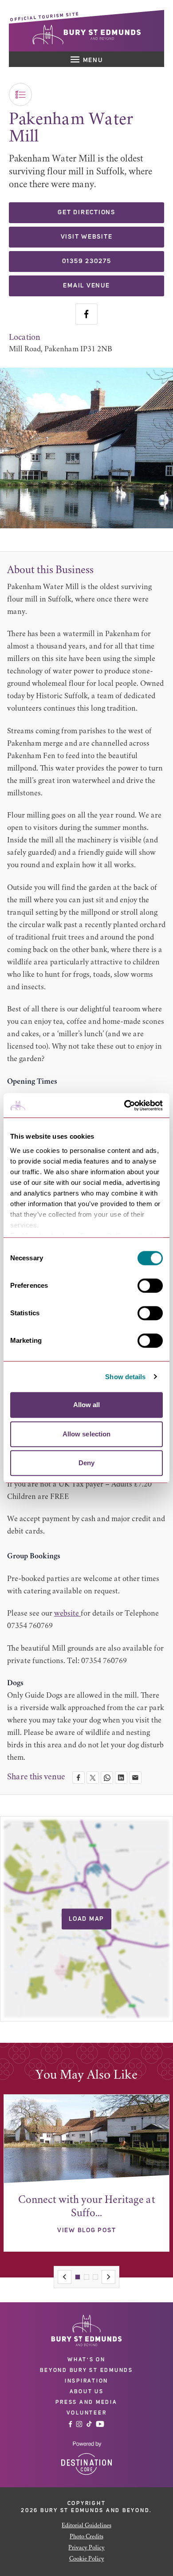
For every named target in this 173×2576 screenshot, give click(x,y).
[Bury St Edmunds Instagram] (79, 2424)
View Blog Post (87, 2230)
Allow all (87, 1405)
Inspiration (86, 2381)
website (67, 1614)
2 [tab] (86, 2277)
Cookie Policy (87, 2559)
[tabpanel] (86, 2173)
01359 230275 (87, 261)
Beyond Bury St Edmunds (86, 2370)
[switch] (150, 1286)
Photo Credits (86, 2537)
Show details (125, 1377)
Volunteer (87, 2413)
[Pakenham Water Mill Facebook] (86, 314)
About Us (87, 2391)
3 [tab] (95, 2277)
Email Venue (86, 286)
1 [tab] (78, 2277)
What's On (86, 2360)
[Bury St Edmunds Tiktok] (89, 2424)
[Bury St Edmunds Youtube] (100, 2424)
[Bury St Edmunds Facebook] (71, 2424)
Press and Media (86, 2402)
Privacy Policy (86, 2548)
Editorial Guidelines (86, 2526)
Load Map (86, 1919)
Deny (86, 1463)
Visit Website (87, 237)
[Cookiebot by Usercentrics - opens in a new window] (124, 1105)
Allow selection (87, 1434)
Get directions (86, 212)
